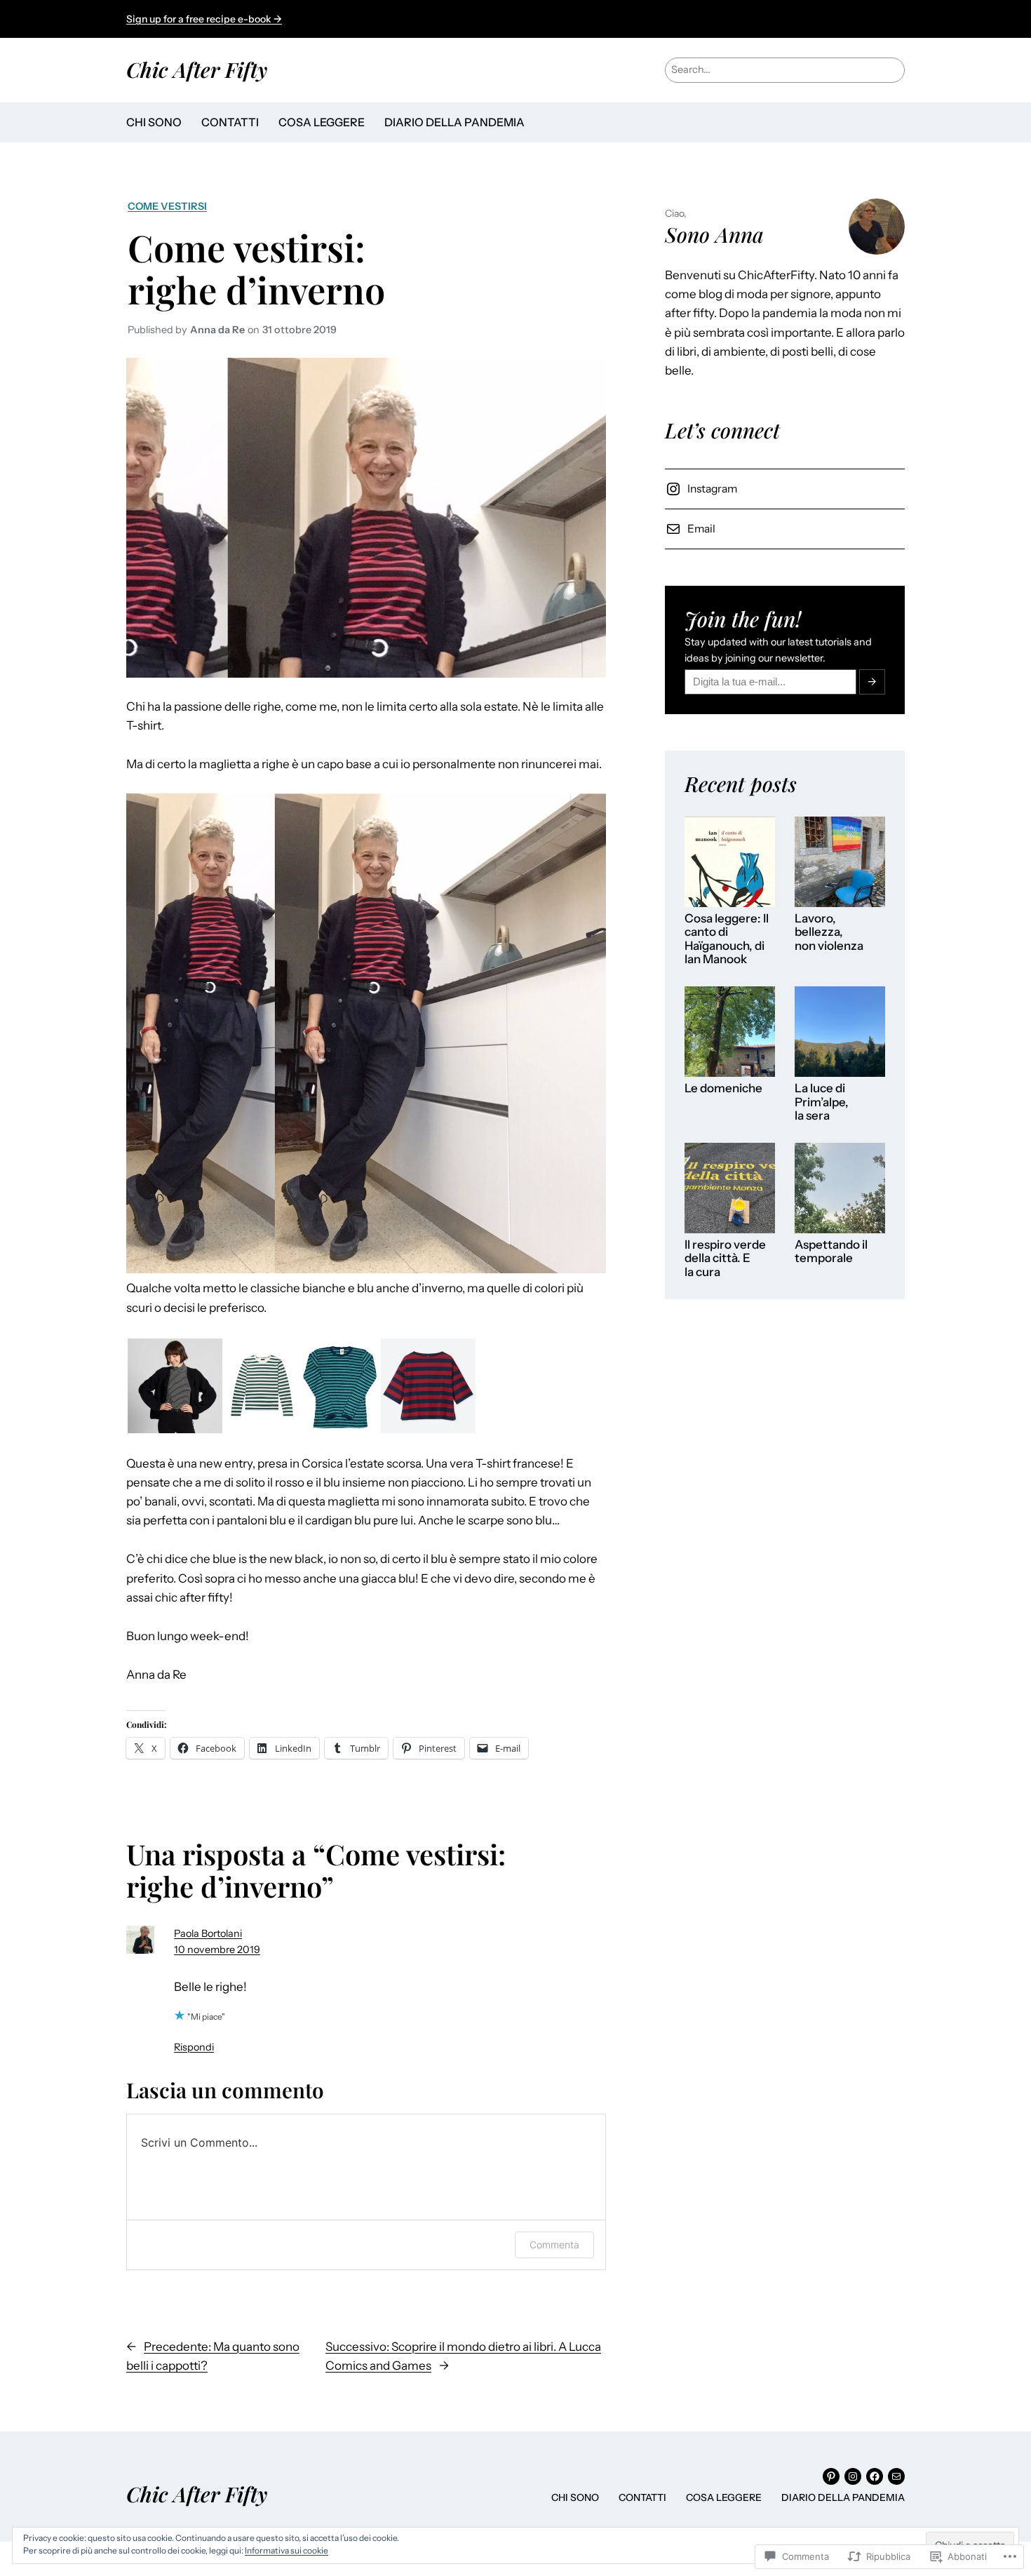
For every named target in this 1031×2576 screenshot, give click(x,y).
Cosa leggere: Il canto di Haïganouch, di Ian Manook (727, 939)
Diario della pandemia (454, 122)
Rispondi (194, 2047)
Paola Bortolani (208, 1933)
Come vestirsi (167, 206)
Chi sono (154, 122)
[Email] (896, 2476)
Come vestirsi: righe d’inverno (256, 268)
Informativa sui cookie (287, 2550)
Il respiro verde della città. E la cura (725, 1259)
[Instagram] (853, 2476)
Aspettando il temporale (831, 1252)
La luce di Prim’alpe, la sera (822, 1102)
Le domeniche (723, 1088)
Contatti (230, 122)
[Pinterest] (831, 2476)
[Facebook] (875, 2476)
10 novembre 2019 (217, 1950)
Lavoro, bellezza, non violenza (829, 932)
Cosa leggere (322, 122)
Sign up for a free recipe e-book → (204, 19)
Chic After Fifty (197, 69)
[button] (175, 1386)
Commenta (554, 2245)
